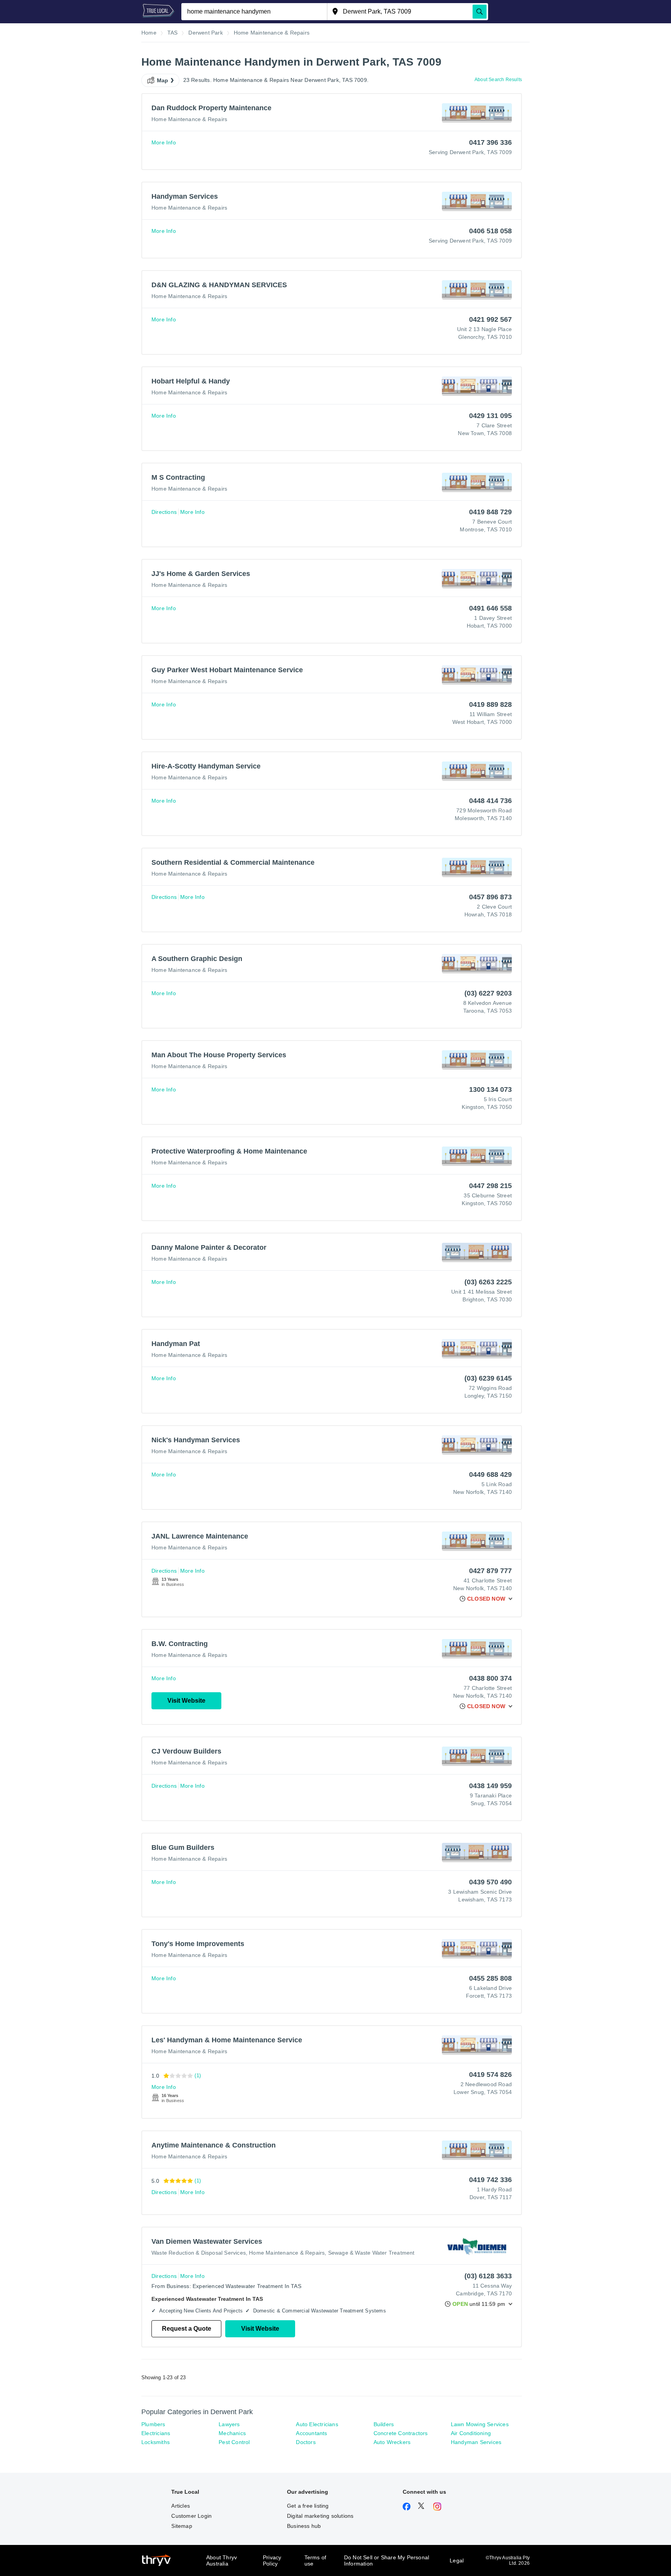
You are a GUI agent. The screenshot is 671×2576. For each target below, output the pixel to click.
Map (163, 80)
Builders (384, 2424)
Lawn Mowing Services (480, 2424)
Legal (457, 2560)
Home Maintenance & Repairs (189, 119)
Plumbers (153, 2424)
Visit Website (186, 1701)
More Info (164, 142)
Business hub (304, 2526)
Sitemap (182, 2526)
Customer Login (191, 2516)
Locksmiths (156, 2442)
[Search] (480, 12)
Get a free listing (308, 2506)
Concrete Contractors (401, 2433)
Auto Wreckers (392, 2442)
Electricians (156, 2433)
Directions (164, 512)
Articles (181, 2506)
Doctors (306, 2442)
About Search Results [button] (498, 80)
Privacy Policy (272, 2560)
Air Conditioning (471, 2433)
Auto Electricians (317, 2424)
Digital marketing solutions (320, 2516)
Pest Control (234, 2442)
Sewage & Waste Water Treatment (371, 2253)
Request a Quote (187, 2329)
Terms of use (316, 2560)
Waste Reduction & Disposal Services (199, 2253)
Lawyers (229, 2424)
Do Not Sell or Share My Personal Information (387, 2560)
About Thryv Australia (222, 2560)
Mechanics (232, 2433)
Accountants (311, 2433)
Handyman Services (476, 2442)
